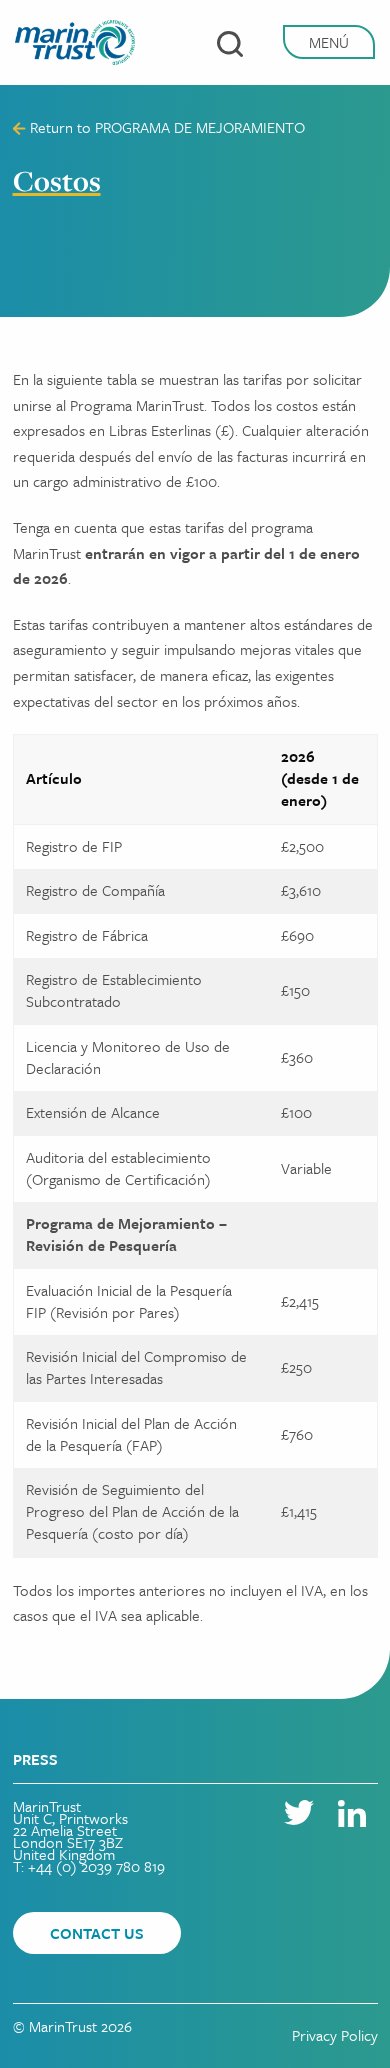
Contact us (97, 1933)
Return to (165, 127)
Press (35, 1759)
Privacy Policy (335, 2035)
